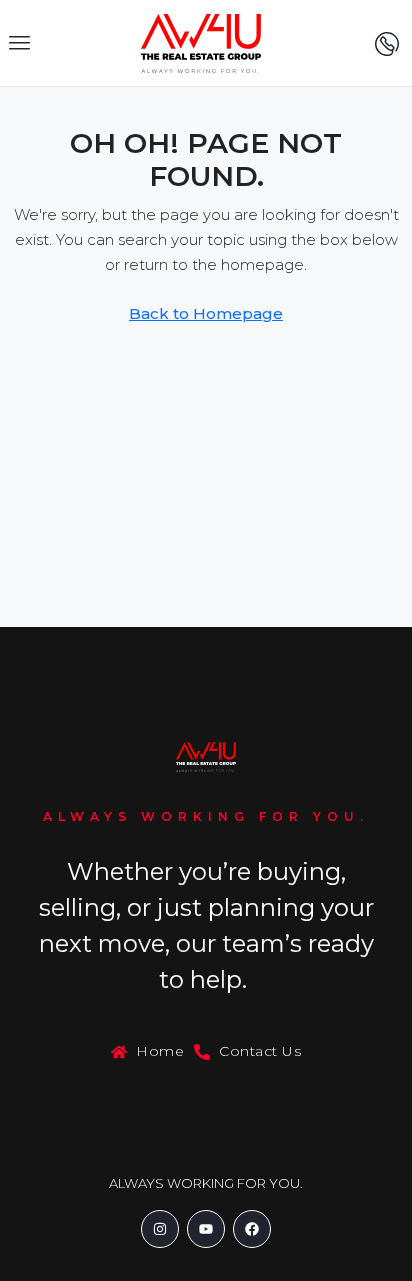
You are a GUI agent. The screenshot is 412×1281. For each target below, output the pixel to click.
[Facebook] (252, 1229)
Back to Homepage (206, 313)
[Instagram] (160, 1229)
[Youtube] (206, 1229)
